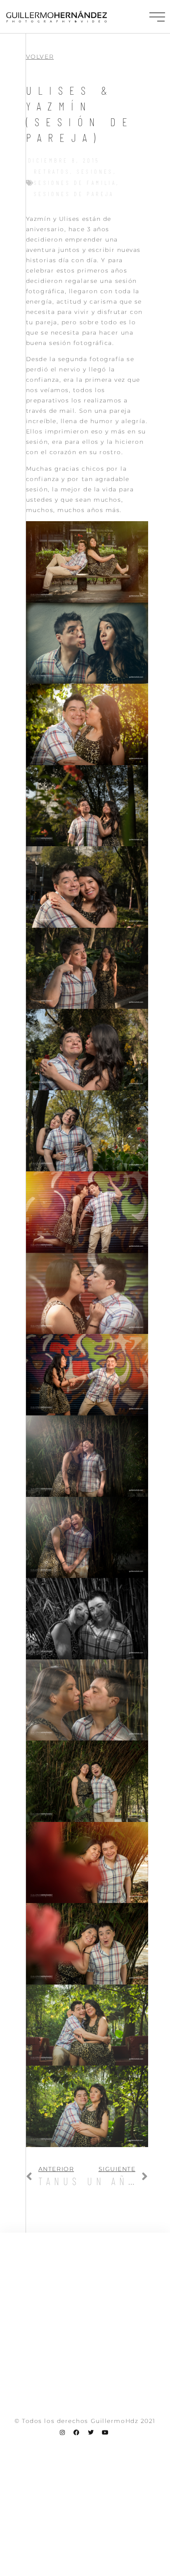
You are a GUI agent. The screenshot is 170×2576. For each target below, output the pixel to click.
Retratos (52, 171)
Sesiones (95, 171)
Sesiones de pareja (74, 194)
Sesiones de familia (75, 183)
